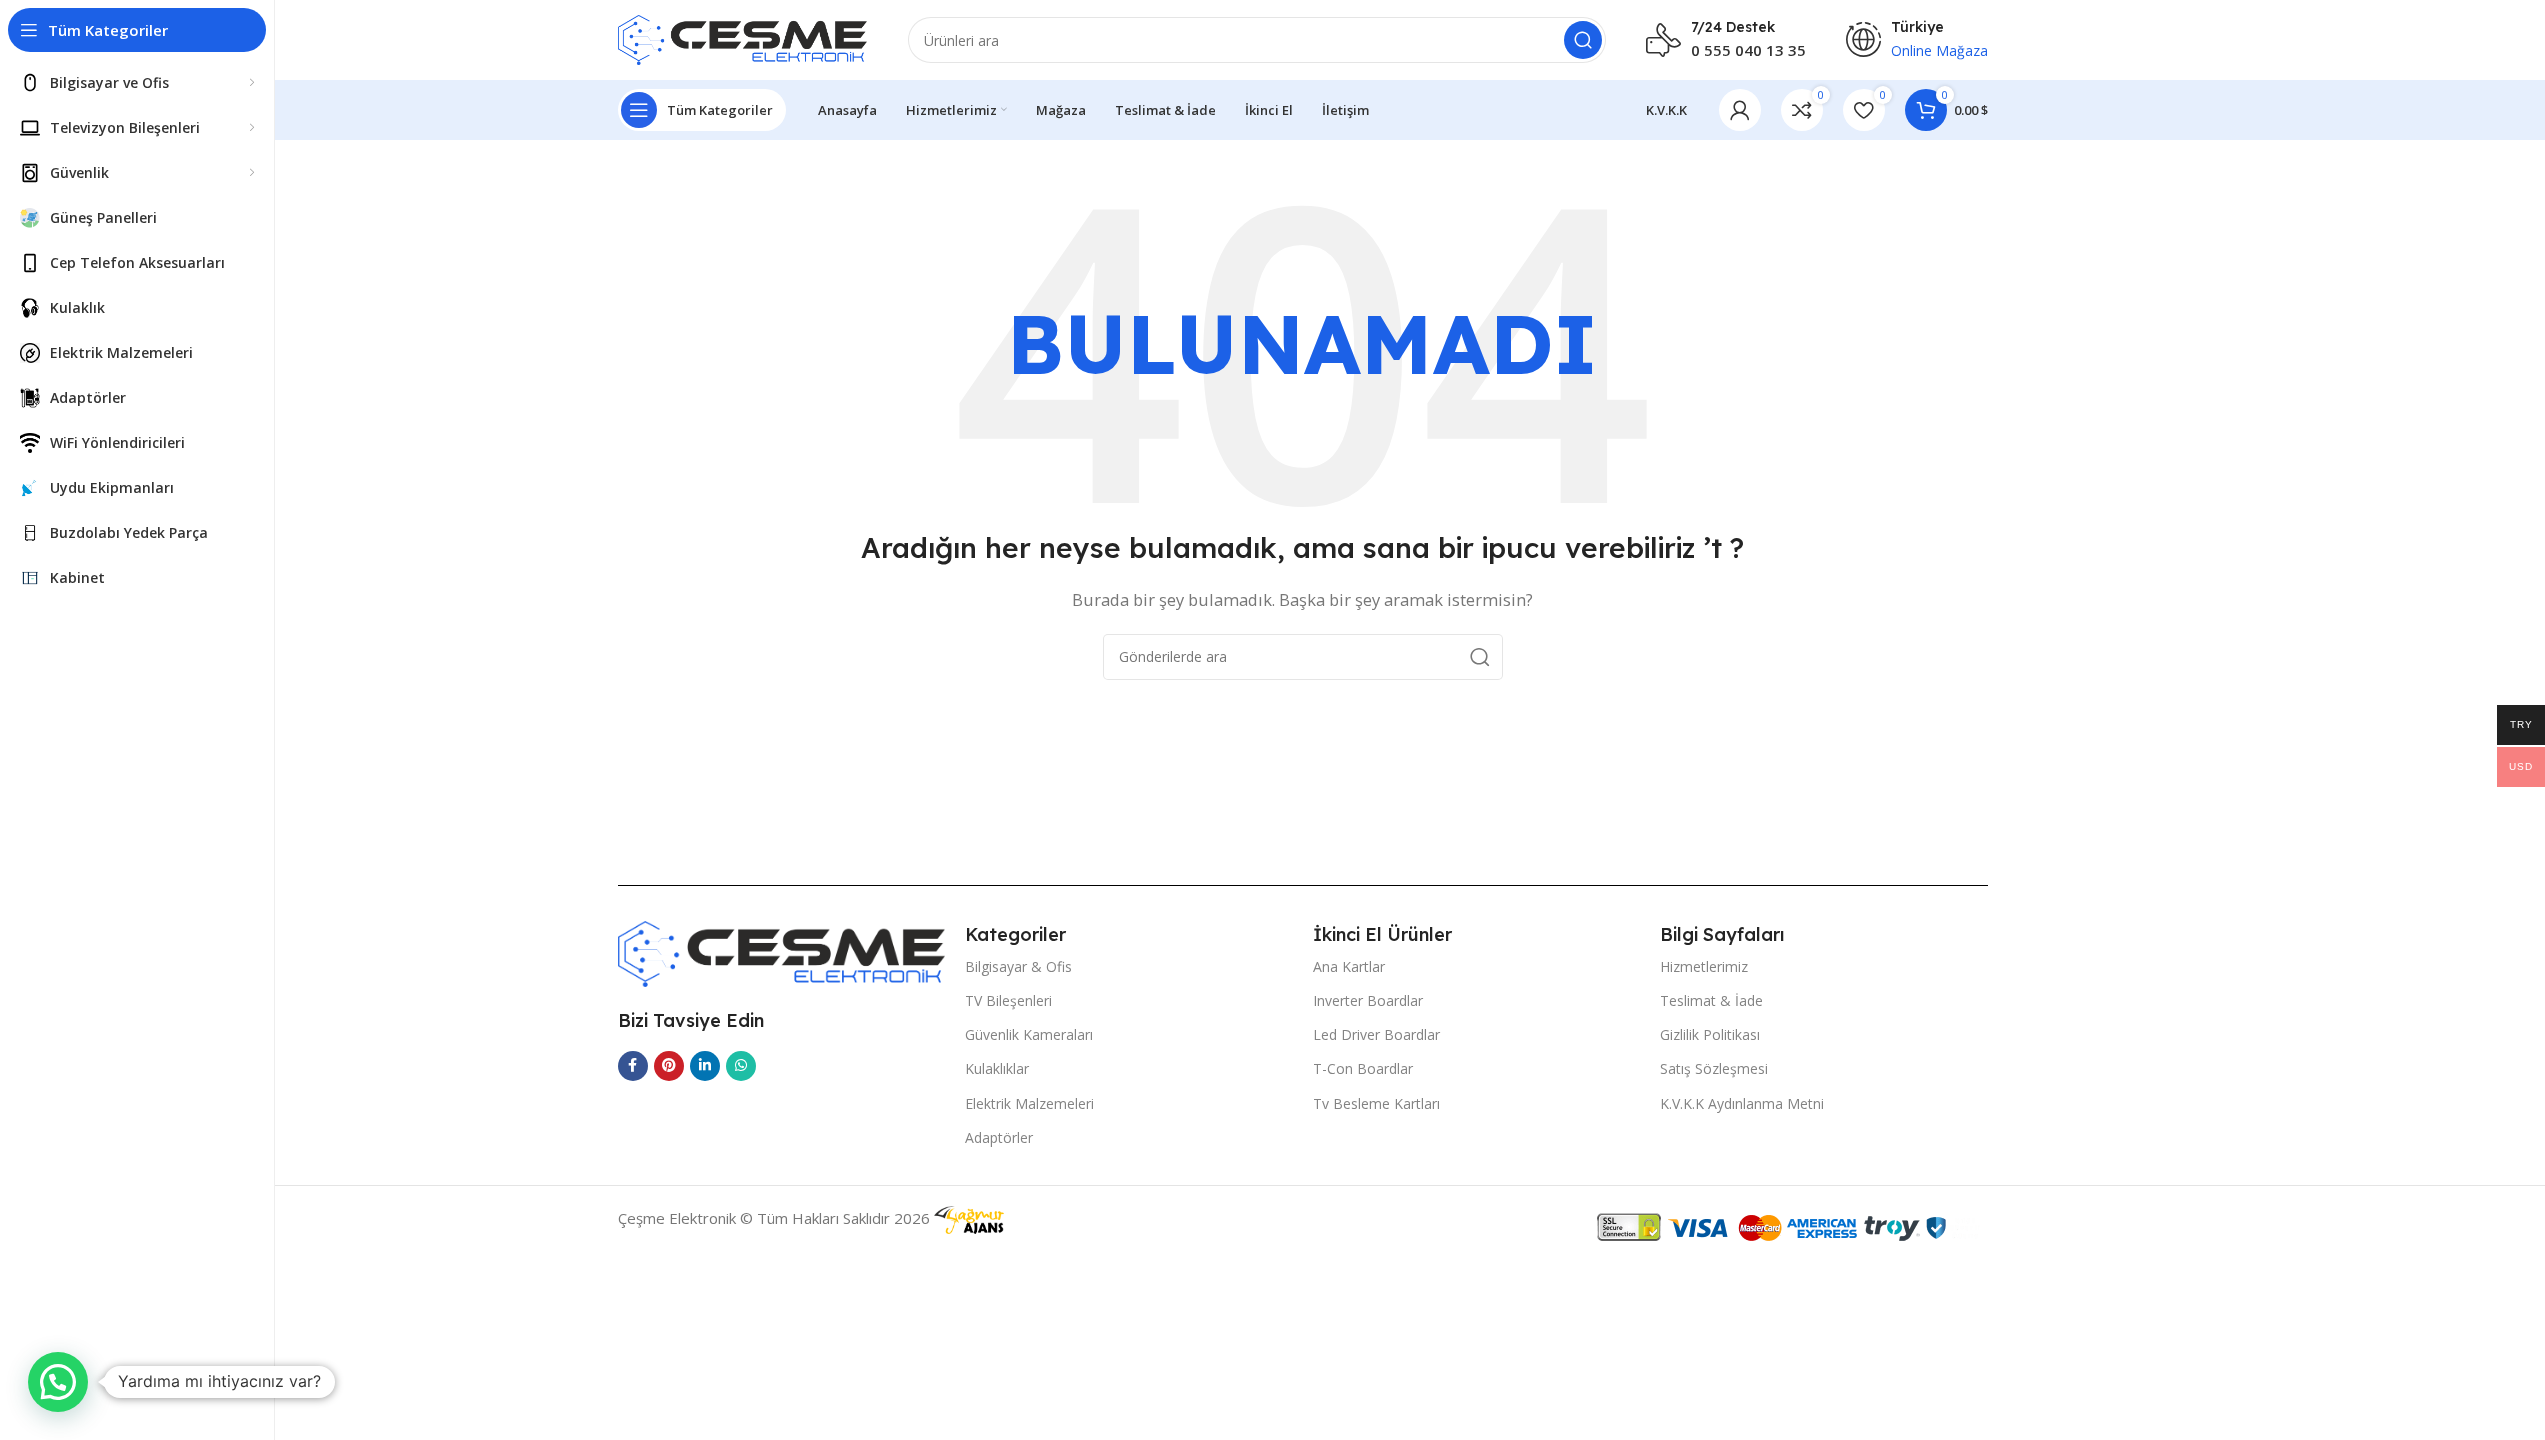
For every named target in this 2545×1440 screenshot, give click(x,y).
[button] (58, 1382)
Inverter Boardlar (1368, 1000)
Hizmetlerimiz (1704, 966)
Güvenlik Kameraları (1029, 1034)
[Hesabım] (1740, 110)
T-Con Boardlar (1363, 1068)
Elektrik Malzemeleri (1029, 1103)
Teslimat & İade (1711, 1000)
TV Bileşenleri (1008, 1000)
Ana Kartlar (1349, 966)
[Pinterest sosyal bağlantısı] (669, 1066)
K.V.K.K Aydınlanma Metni (1742, 1103)
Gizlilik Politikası (1710, 1034)
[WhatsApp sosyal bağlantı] (741, 1066)
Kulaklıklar (997, 1068)
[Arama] (1583, 40)
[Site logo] (743, 38)
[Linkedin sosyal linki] (705, 1066)
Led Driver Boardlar (1376, 1034)
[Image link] (782, 952)
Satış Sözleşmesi (1714, 1068)
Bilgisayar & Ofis (1018, 966)
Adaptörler (999, 1137)
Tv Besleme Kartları (1376, 1103)
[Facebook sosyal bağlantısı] (633, 1066)
